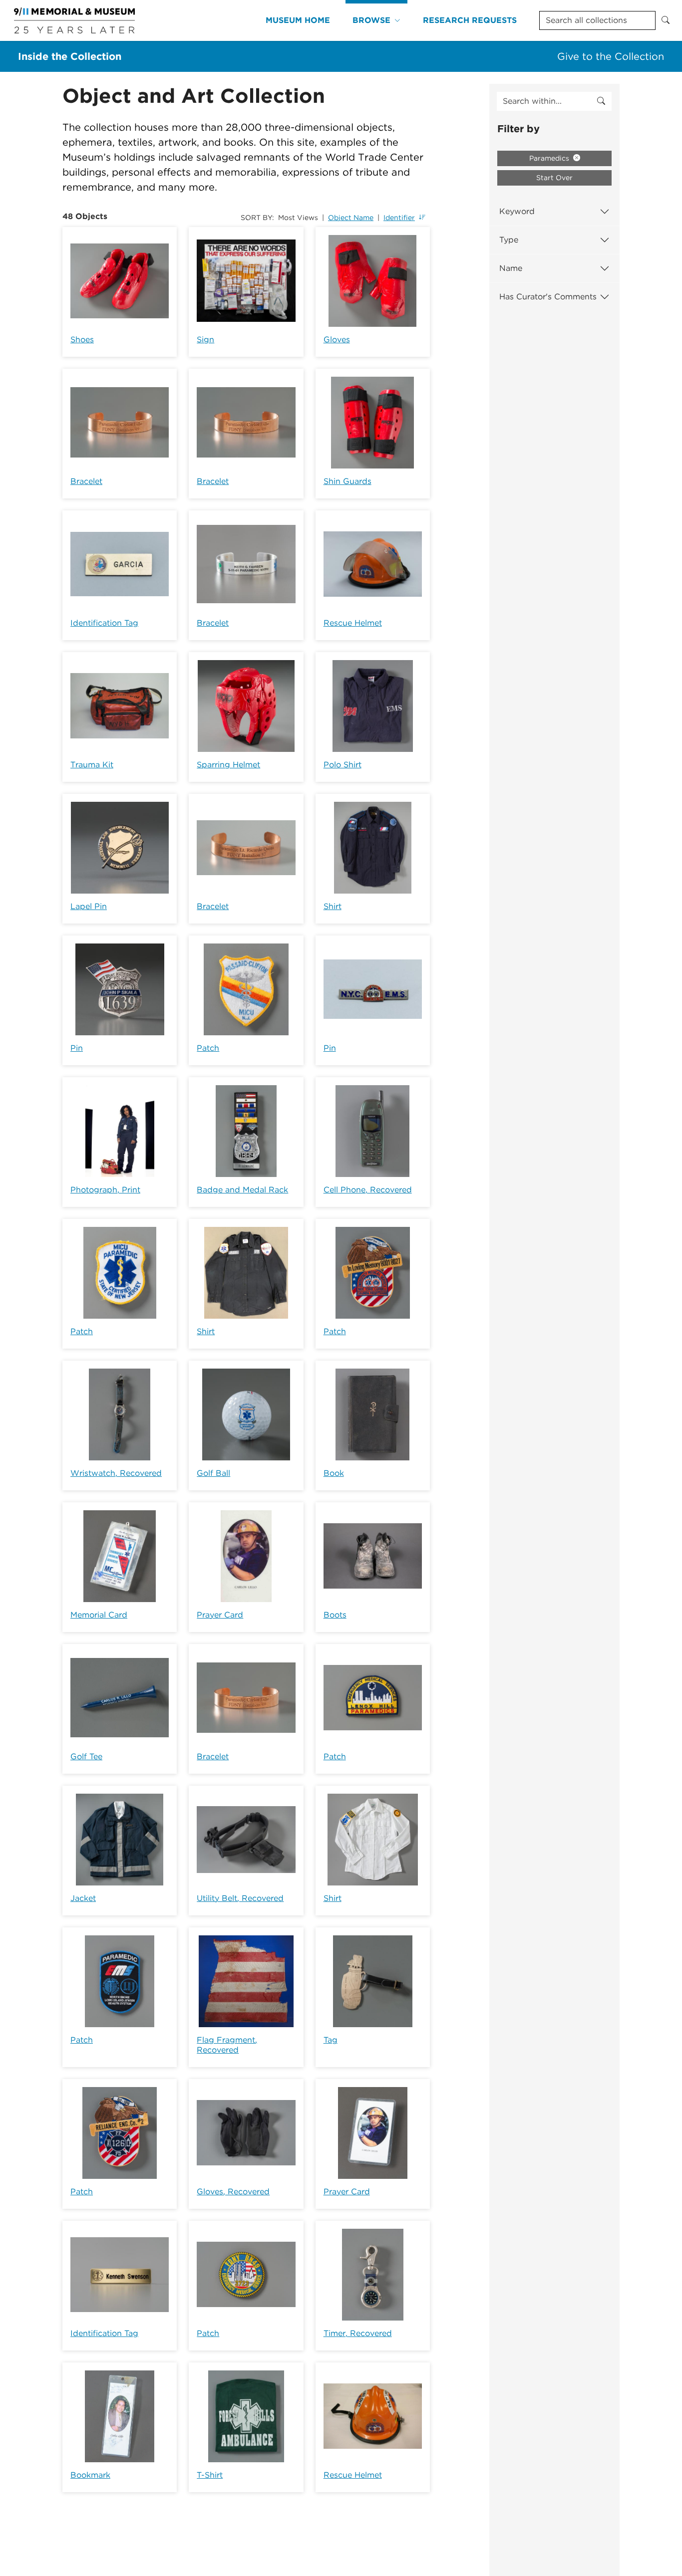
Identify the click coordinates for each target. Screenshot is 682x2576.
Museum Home (298, 20)
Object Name (351, 218)
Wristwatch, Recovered (116, 1473)
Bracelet (86, 481)
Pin (77, 1048)
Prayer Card (220, 1615)
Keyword (517, 211)
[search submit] (601, 101)
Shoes (82, 340)
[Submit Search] (666, 20)
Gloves (337, 340)
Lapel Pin (89, 906)
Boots (335, 1615)
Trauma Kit (92, 765)
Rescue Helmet (353, 623)
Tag (331, 2040)
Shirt (333, 906)
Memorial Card (99, 1615)
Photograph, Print (105, 1190)
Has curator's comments (548, 297)
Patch (208, 1048)
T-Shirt (210, 2475)
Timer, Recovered (358, 2333)
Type (509, 240)
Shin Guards (347, 481)
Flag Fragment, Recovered (227, 2045)
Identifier (399, 218)
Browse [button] (371, 20)
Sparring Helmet (228, 765)
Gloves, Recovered (233, 2192)
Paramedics (550, 158)
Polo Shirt (342, 765)
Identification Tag (104, 623)
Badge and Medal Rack (242, 1190)
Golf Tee (86, 1756)
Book (334, 1473)
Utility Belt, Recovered (240, 1898)
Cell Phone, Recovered (368, 1190)
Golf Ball (213, 1473)
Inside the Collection (70, 56)
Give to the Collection (611, 56)
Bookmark (90, 2475)
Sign (205, 340)
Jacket (83, 1898)
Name (511, 268)
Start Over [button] (554, 178)
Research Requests (470, 20)
